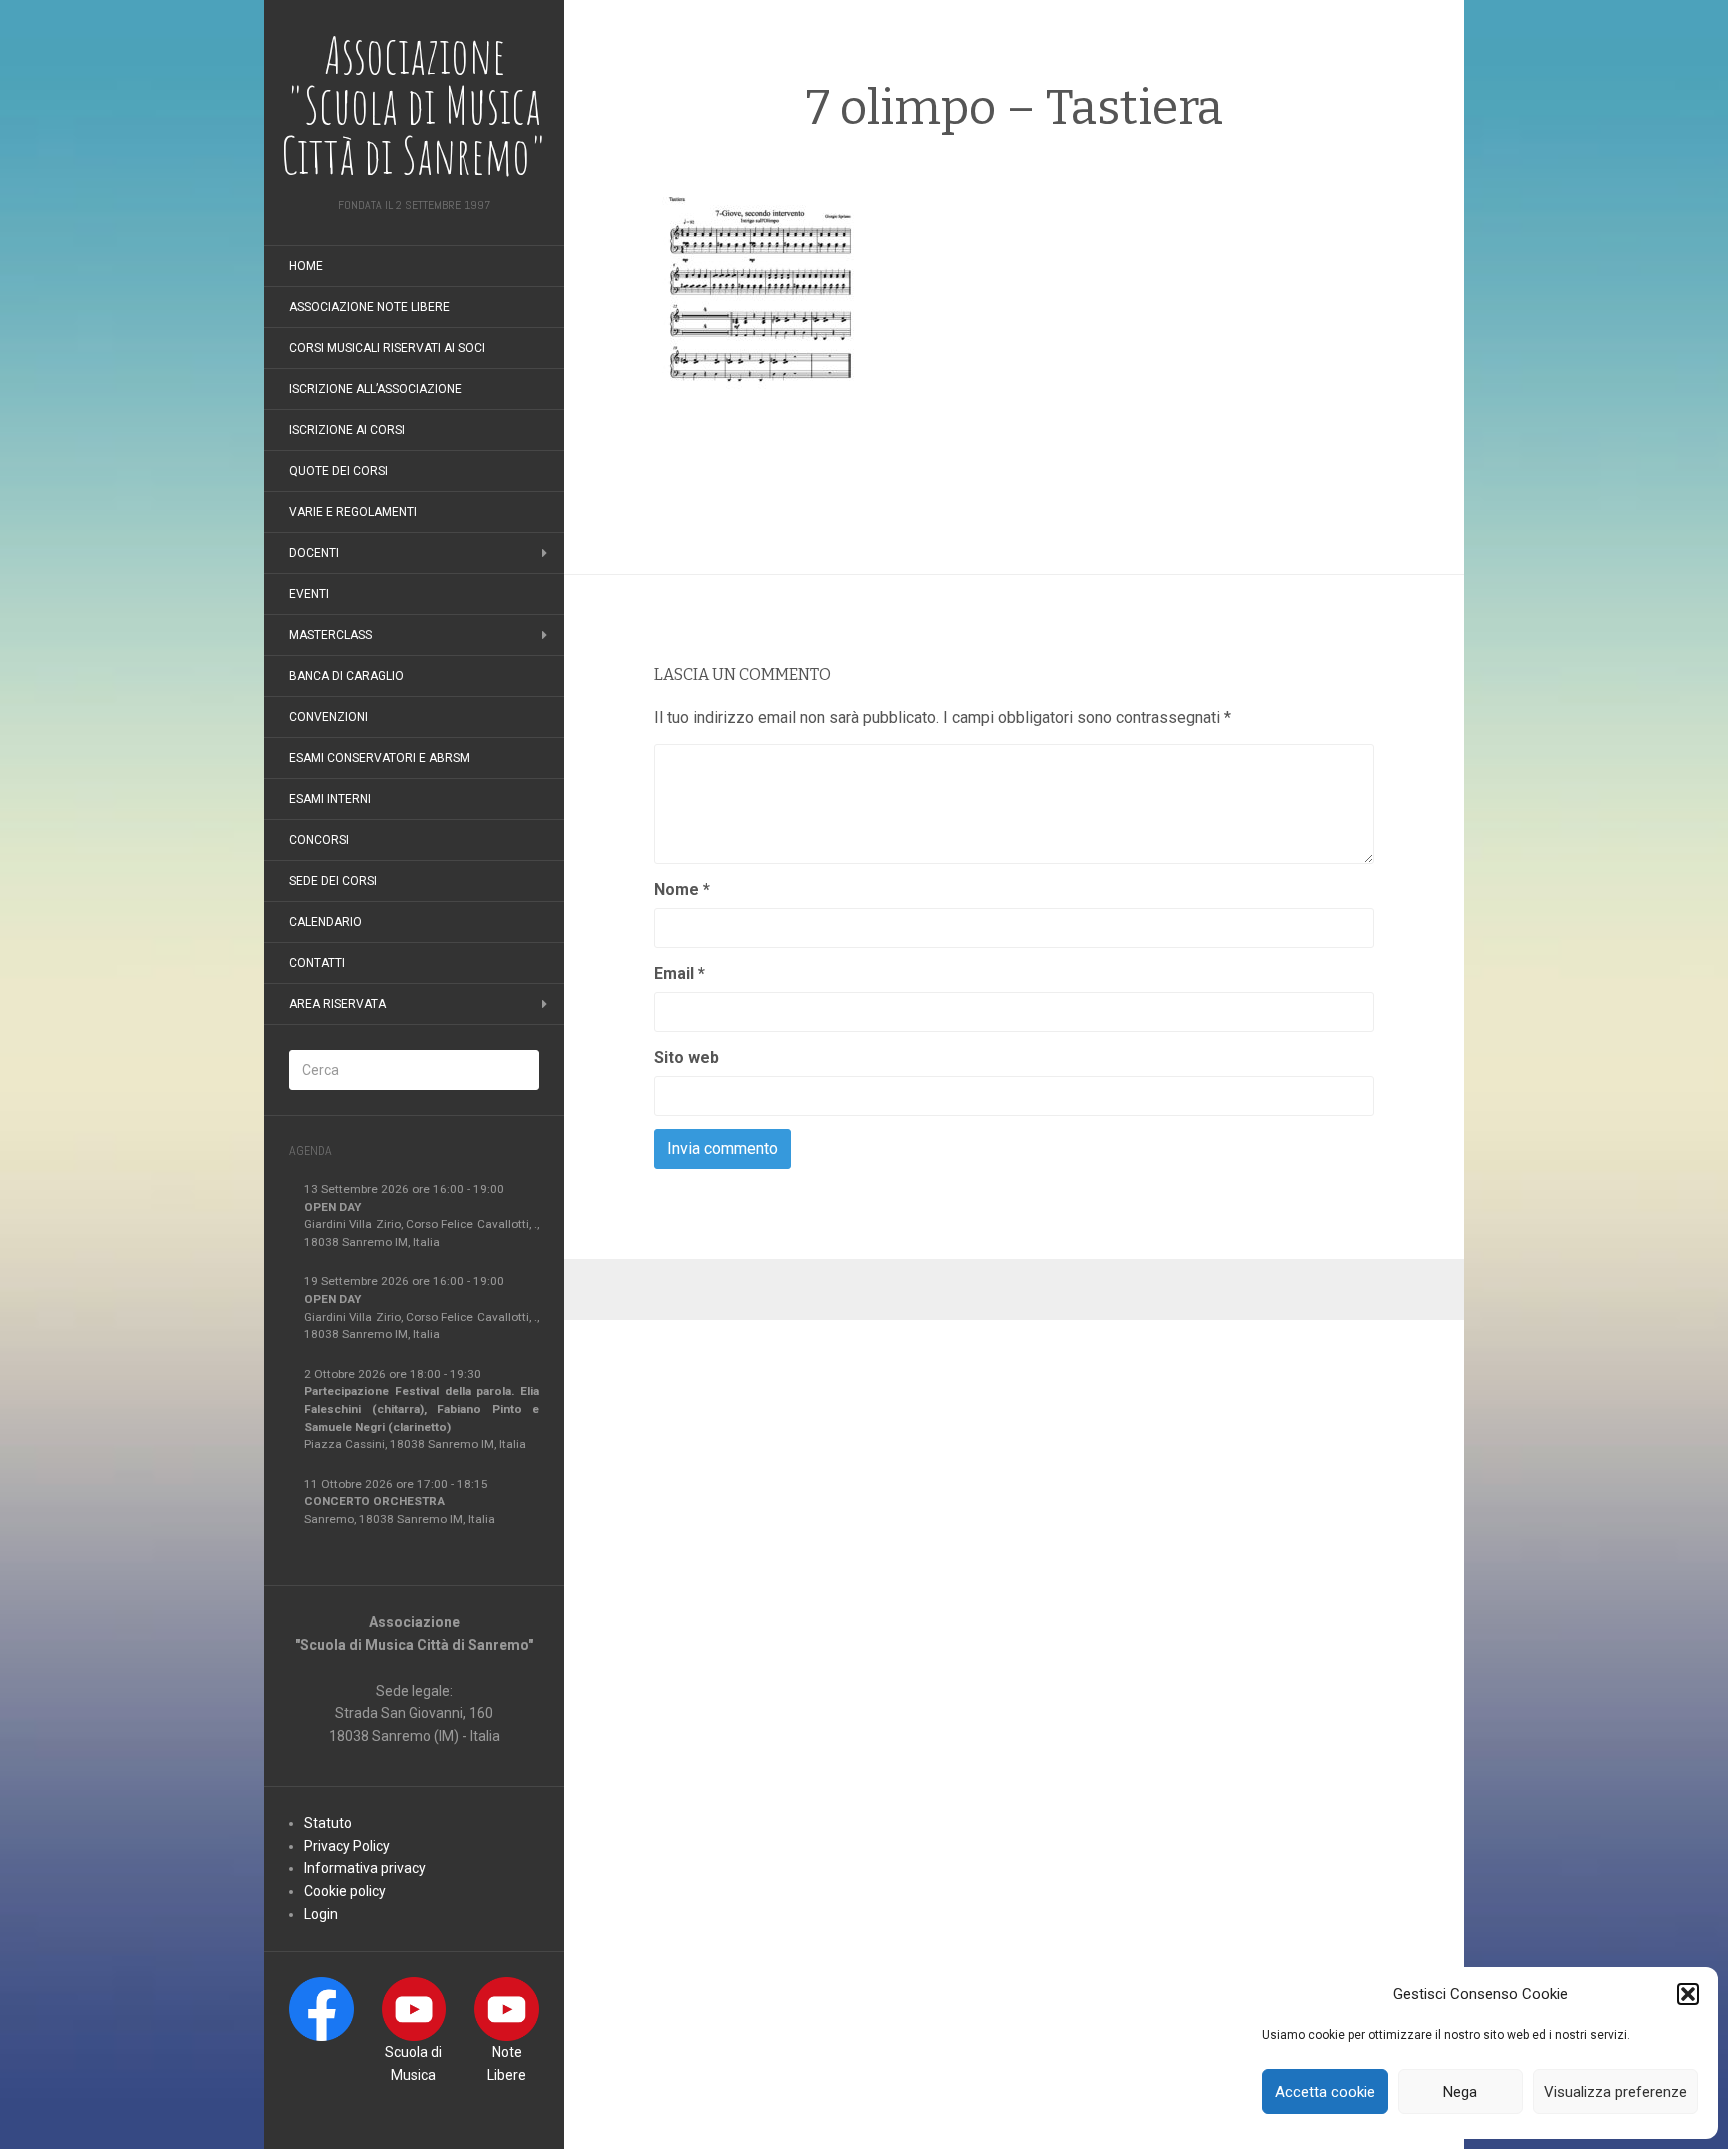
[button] (1688, 1994)
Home (306, 266)
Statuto (328, 1823)
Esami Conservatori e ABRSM (379, 758)
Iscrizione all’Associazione (375, 389)
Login (321, 1914)
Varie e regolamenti (353, 512)
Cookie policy (345, 1891)
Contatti (317, 963)
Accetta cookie (1325, 2092)
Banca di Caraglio (346, 676)
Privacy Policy (347, 1846)
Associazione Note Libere (369, 307)
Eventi (309, 594)
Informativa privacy (365, 1868)
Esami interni (330, 799)
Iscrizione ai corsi (347, 430)
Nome (682, 889)
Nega (1460, 2092)
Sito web (686, 1057)
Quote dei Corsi (338, 471)
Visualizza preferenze (1615, 2092)
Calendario (325, 922)
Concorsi (319, 840)
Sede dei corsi (333, 881)
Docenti (314, 553)
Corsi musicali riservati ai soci (387, 348)
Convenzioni (328, 717)
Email (679, 973)
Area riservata (337, 1004)
